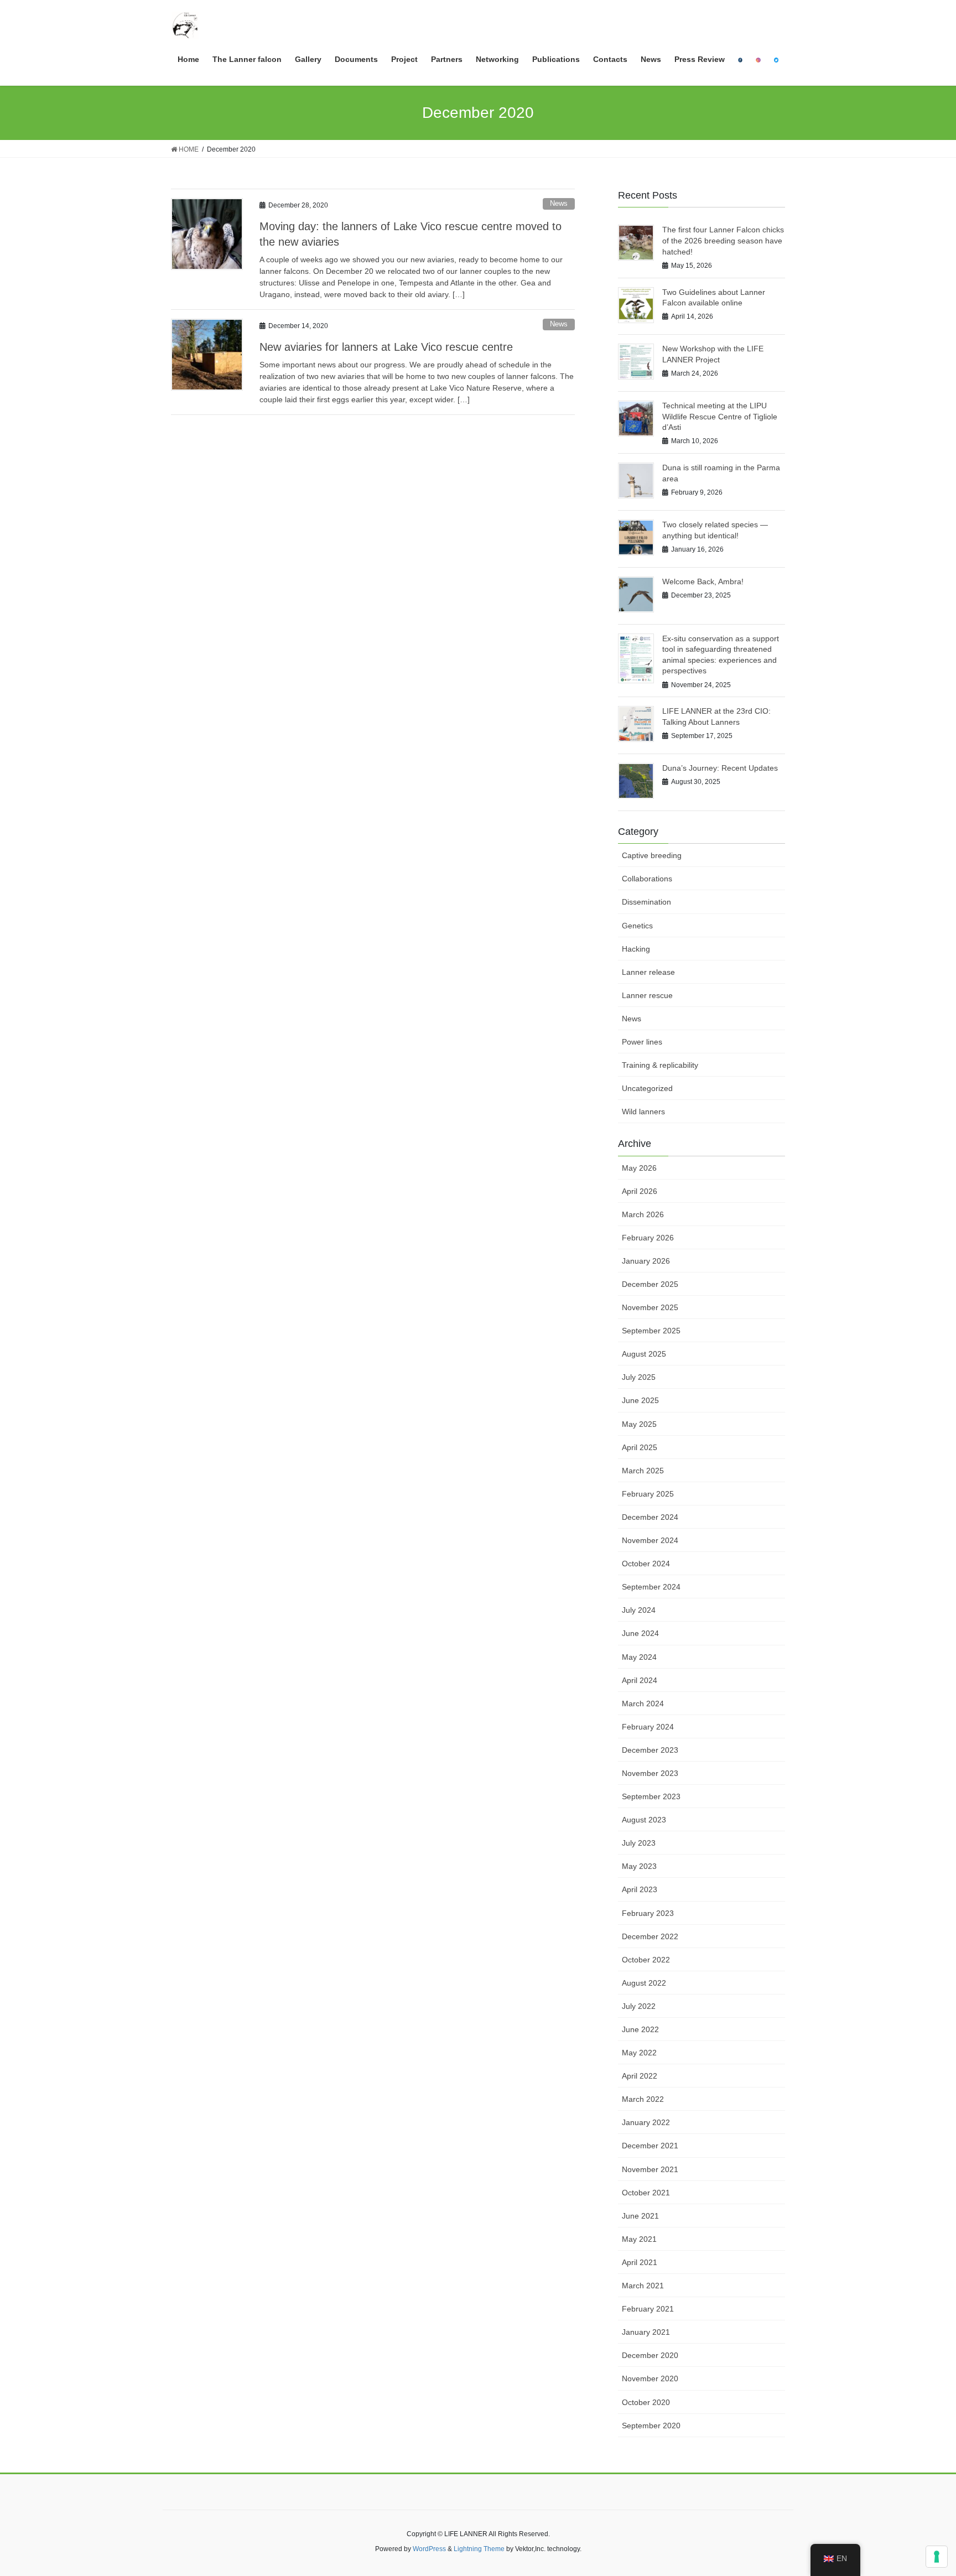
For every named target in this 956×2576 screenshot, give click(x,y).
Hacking (636, 949)
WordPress (429, 2549)
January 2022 (646, 2122)
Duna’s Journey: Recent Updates (720, 768)
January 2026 (646, 1261)
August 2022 (644, 1983)
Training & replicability (660, 1065)
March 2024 (643, 1704)
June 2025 (640, 1400)
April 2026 (640, 1191)
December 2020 (650, 2355)
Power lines (642, 1042)
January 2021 (646, 2332)
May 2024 (639, 1657)
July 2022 (639, 2006)
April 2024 (640, 1680)
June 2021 (640, 2216)
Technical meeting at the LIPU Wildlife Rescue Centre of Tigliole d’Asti (720, 416)
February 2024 (648, 1727)
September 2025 (651, 1331)
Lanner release (648, 972)
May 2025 (639, 1424)
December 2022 (650, 1936)
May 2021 (639, 2239)
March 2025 (643, 1471)
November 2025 (650, 1307)
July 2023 (639, 1843)
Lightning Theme (479, 2549)
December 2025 (650, 1284)
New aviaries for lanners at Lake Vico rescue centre (386, 347)
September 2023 (651, 1796)
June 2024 (640, 1633)
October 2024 (646, 1564)
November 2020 (650, 2378)
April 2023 (640, 1889)
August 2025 (644, 1354)
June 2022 (640, 2029)
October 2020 (646, 2402)
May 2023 (639, 1866)
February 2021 (648, 2309)
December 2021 (650, 2146)
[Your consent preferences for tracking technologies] (937, 2557)
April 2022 (640, 2076)
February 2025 (648, 1494)
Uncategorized (647, 1088)
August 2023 (644, 1820)
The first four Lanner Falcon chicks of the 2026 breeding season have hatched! (723, 240)
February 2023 (648, 1913)
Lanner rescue (647, 995)
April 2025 (640, 1447)
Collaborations (647, 879)
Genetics (637, 926)
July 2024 (639, 1610)
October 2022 (646, 1960)
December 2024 (650, 1517)
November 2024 (650, 1540)
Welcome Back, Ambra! (703, 581)
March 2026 (643, 1214)
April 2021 (640, 2262)
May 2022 (639, 2053)
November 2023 (650, 1773)
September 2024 (651, 1587)
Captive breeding (652, 855)
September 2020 (651, 2426)
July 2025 (639, 1377)
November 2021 (650, 2169)
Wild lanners (643, 1112)
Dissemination (646, 902)
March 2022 (643, 2099)
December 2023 (650, 1750)
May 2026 (639, 1168)
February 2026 (648, 1238)
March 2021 (643, 2286)
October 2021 (646, 2193)
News (559, 203)
